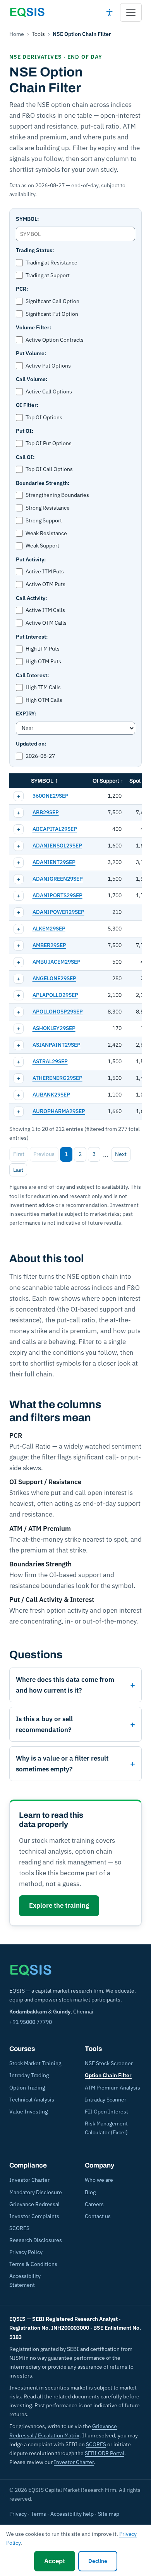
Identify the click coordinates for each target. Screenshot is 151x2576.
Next (121, 1154)
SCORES (19, 2228)
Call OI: (25, 457)
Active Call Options (49, 391)
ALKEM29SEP (49, 929)
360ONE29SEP (51, 796)
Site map (109, 2514)
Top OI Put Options (49, 443)
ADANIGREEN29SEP (58, 879)
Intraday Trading (29, 2075)
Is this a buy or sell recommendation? (44, 1724)
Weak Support (42, 546)
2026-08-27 (40, 756)
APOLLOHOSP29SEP (58, 1012)
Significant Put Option (52, 314)
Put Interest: (32, 637)
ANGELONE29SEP (54, 978)
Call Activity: (31, 598)
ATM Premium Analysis (112, 2088)
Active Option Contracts (55, 340)
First (19, 1154)
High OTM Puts (43, 661)
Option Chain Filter (108, 2075)
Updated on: (31, 744)
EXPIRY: (26, 713)
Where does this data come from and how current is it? (65, 1685)
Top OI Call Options (49, 469)
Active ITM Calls (45, 610)
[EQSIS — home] (27, 12)
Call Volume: (32, 379)
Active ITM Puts (45, 571)
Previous (44, 1154)
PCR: (22, 289)
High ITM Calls (43, 687)
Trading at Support (48, 275)
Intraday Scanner (106, 2100)
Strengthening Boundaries (57, 495)
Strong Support (44, 520)
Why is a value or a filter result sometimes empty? (62, 1764)
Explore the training (59, 1905)
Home (17, 34)
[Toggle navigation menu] (131, 12)
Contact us (98, 2216)
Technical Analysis (32, 2100)
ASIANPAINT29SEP (57, 1045)
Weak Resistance (46, 533)
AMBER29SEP (49, 945)
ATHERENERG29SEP (57, 1078)
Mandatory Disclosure (36, 2192)
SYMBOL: (27, 219)
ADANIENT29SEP (54, 862)
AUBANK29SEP (51, 1095)
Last (18, 1170)
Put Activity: (31, 559)
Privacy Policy (26, 2252)
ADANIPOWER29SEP (58, 912)
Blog (90, 2192)
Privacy (18, 2514)
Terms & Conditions (33, 2264)
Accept (55, 2561)
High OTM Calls (44, 700)
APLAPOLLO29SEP (55, 995)
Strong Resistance (48, 508)
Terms (39, 2514)
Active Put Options (48, 366)
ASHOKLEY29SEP (54, 1028)
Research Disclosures (36, 2240)
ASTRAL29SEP (50, 1061)
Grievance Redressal (34, 2204)
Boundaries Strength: (43, 483)
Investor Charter (29, 2180)
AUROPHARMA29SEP (59, 1111)
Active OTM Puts (45, 584)
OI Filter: (27, 405)
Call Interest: (32, 675)
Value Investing (28, 2112)
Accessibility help (72, 2514)
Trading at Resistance (51, 263)
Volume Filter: (33, 327)
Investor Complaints (34, 2216)
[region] (75, 947)
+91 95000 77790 (31, 2022)
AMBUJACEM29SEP (57, 962)
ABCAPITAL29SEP (55, 829)
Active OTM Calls (46, 623)
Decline (98, 2561)
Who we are (99, 2180)
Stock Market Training (35, 2063)
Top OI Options (44, 417)
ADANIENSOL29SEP (57, 846)
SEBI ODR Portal (105, 2453)
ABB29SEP (46, 812)
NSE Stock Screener (109, 2063)
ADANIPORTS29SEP (57, 895)
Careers (94, 2204)
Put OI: (25, 431)
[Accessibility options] (109, 12)
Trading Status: (35, 250)
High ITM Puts (43, 649)
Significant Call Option (52, 301)
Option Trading (27, 2088)
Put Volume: (31, 353)
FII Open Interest (106, 2112)
